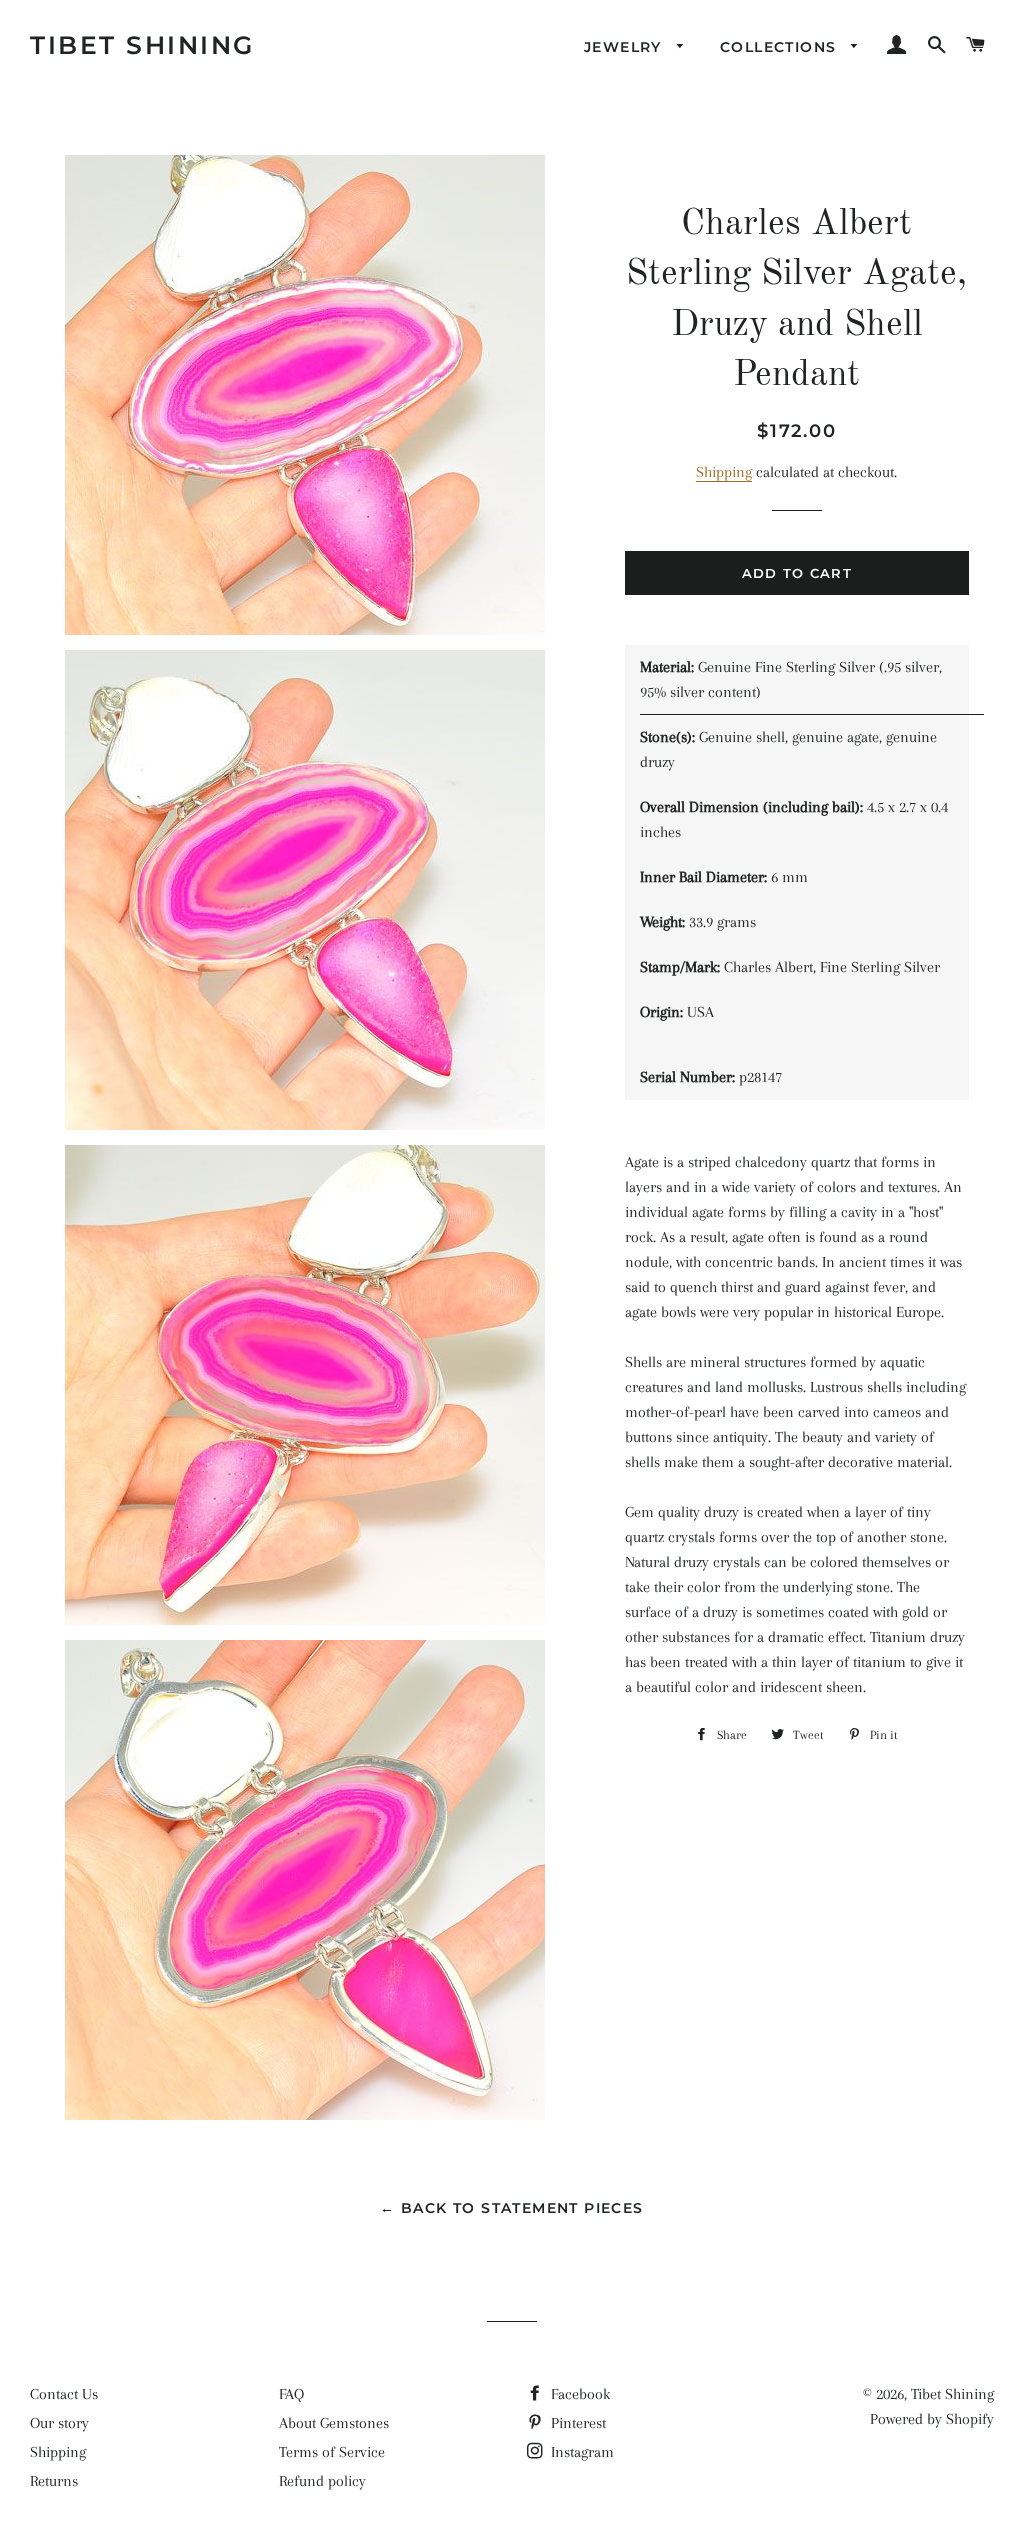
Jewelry (625, 47)
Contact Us (64, 2394)
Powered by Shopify (932, 2419)
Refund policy (322, 2481)
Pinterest (576, 2423)
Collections (781, 47)
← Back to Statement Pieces (511, 2208)
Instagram (580, 2452)
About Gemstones (334, 2423)
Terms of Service (332, 2452)
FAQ (291, 2394)
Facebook (578, 2394)
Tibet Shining (142, 45)
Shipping (724, 472)
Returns (54, 2481)
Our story (59, 2423)
